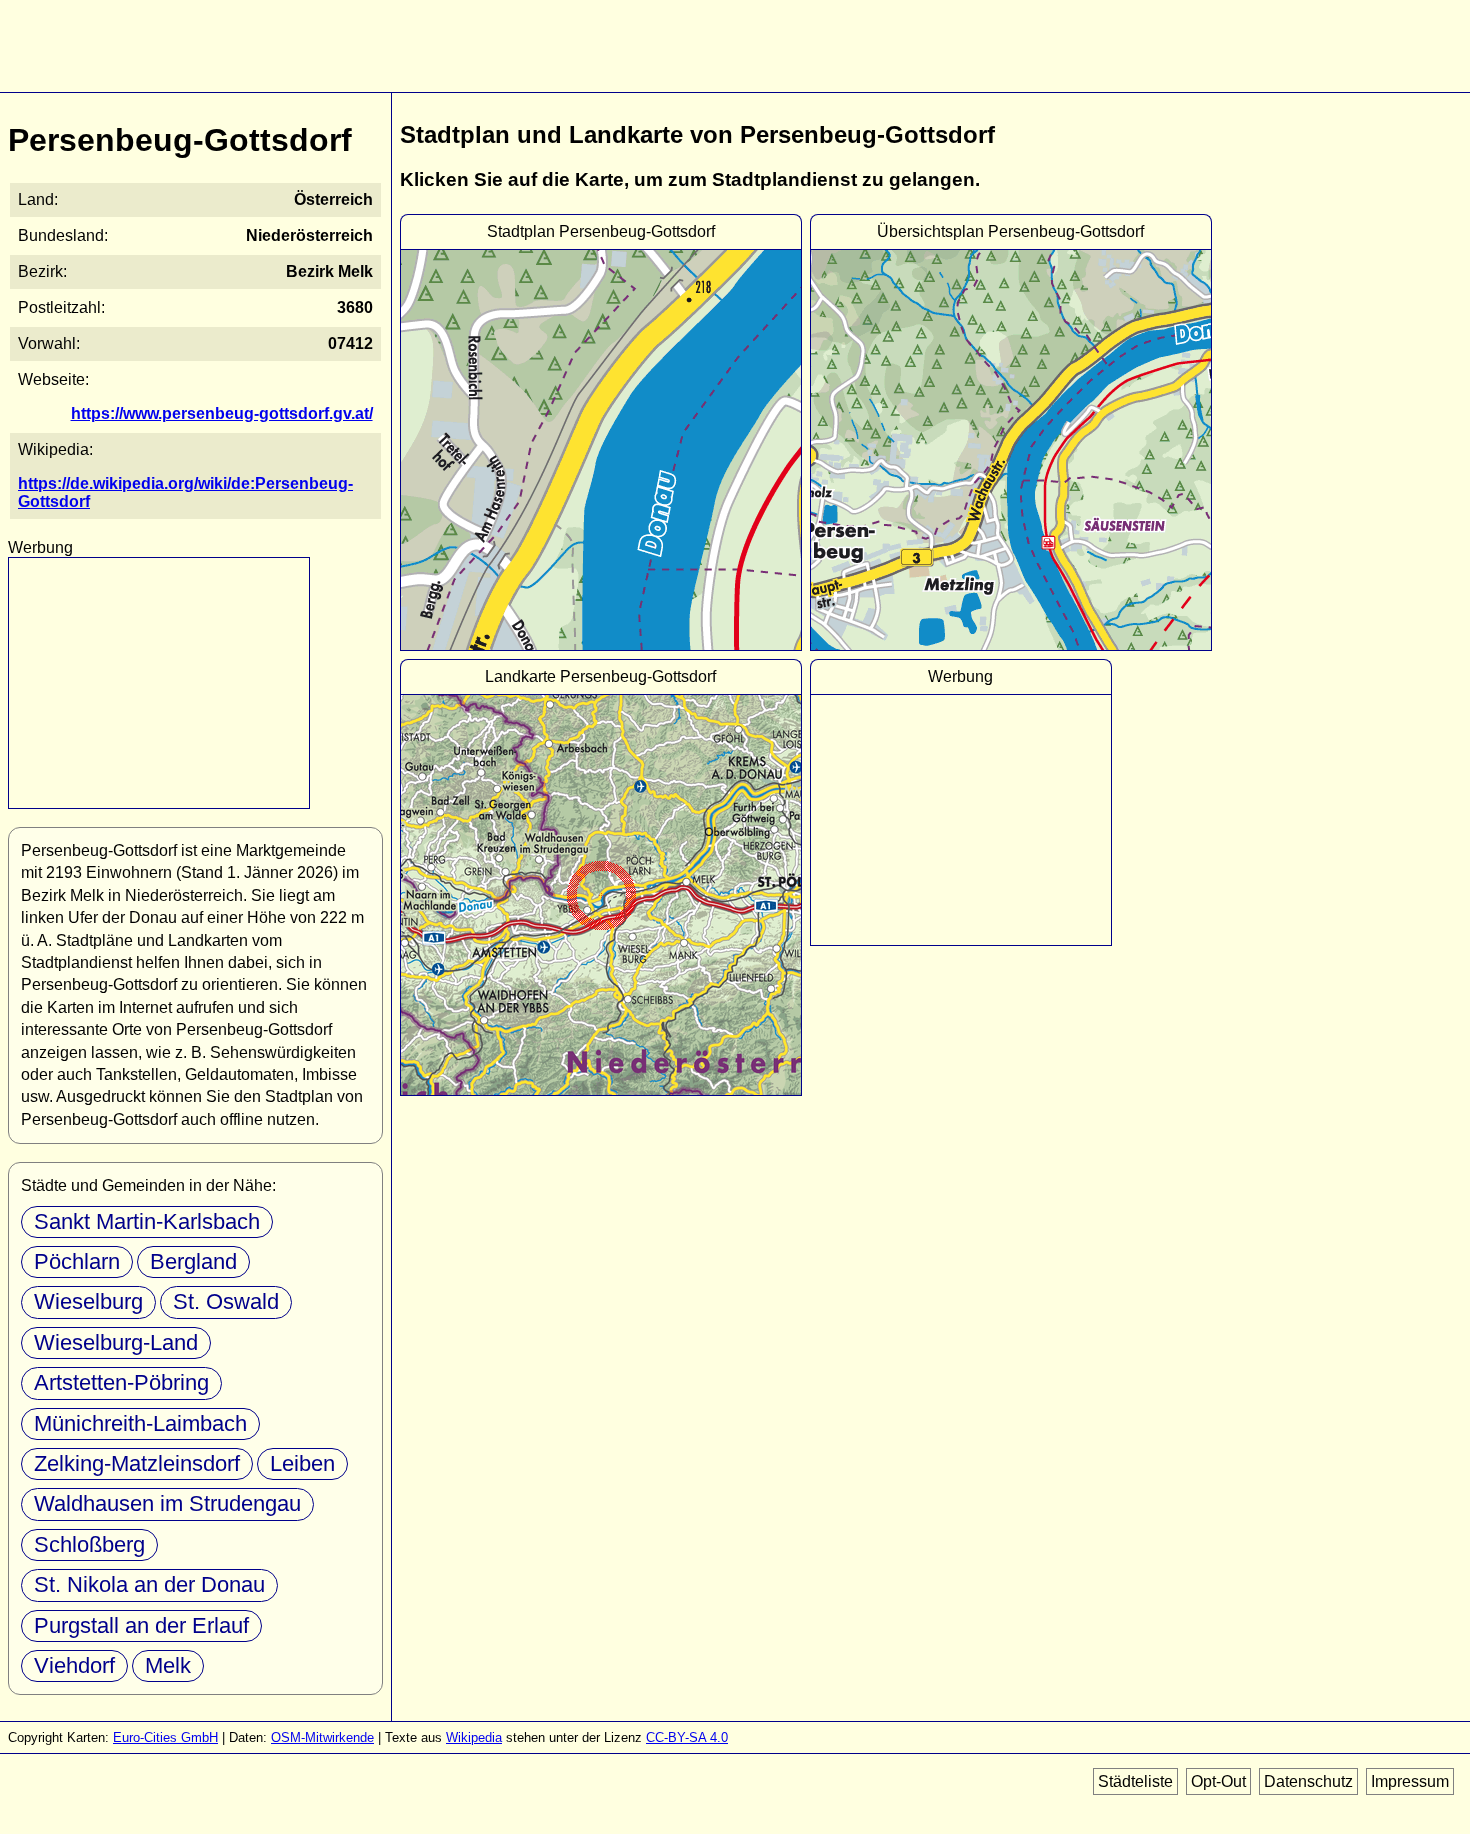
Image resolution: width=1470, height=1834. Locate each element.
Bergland (193, 1261)
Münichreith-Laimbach (140, 1423)
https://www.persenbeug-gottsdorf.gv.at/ (222, 413)
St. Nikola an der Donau (149, 1584)
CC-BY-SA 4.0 (687, 1737)
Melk (168, 1665)
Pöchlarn (77, 1261)
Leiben (302, 1463)
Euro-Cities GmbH (165, 1737)
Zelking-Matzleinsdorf (137, 1463)
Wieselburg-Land (116, 1342)
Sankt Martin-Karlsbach (147, 1221)
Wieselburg (88, 1301)
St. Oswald (226, 1301)
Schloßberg (89, 1544)
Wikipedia (474, 1737)
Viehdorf (74, 1665)
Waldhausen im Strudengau (167, 1503)
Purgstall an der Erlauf (141, 1625)
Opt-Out (1218, 1781)
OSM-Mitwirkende (322, 1737)
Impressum (1410, 1781)
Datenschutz (1308, 1781)
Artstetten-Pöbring (121, 1382)
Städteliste (1135, 1781)
